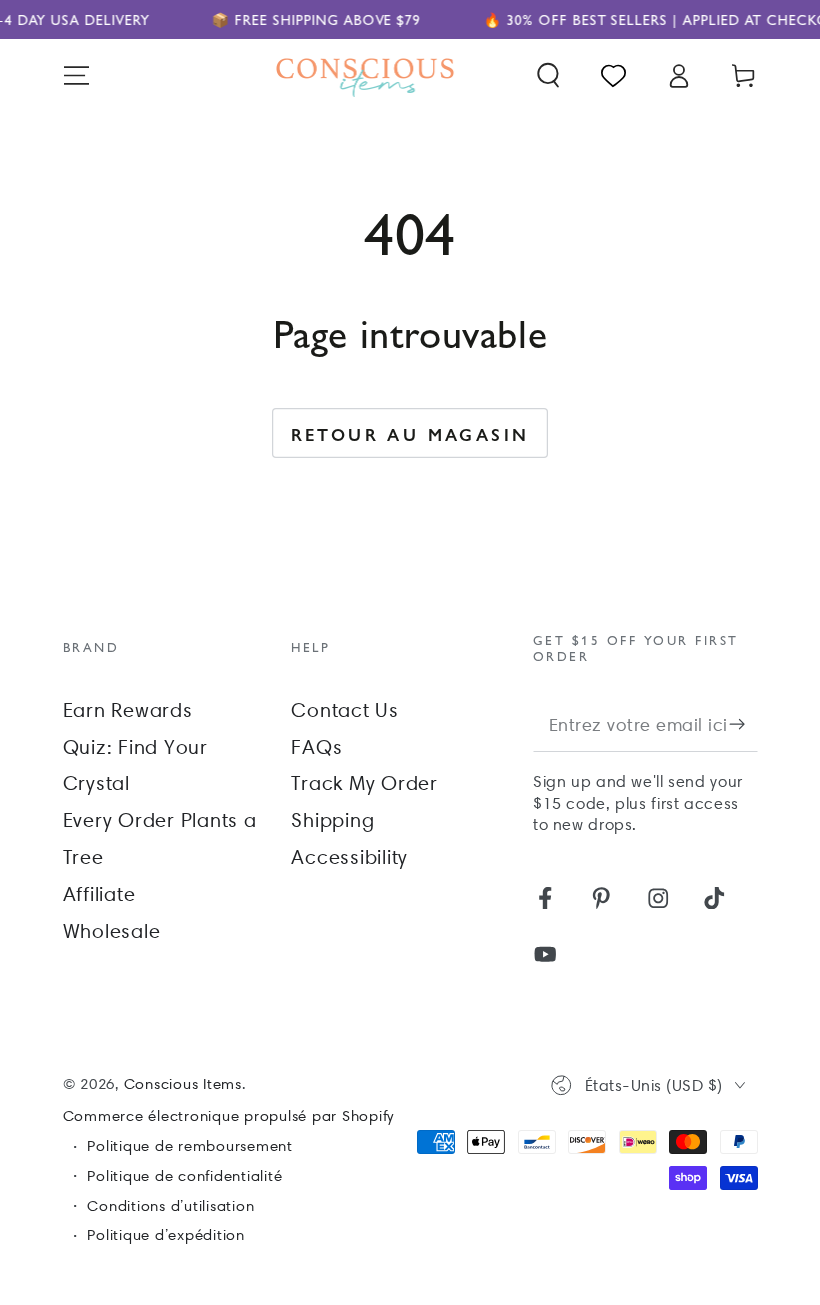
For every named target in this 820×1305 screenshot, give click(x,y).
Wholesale (112, 931)
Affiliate (99, 894)
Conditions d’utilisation (170, 1206)
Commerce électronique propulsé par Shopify (229, 1116)
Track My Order (364, 783)
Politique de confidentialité (184, 1176)
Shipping (332, 820)
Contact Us (345, 710)
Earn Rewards (128, 710)
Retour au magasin (410, 434)
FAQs (316, 747)
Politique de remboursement (190, 1146)
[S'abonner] (743, 723)
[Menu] (76, 75)
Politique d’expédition (166, 1235)
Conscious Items (183, 1084)
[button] (548, 75)
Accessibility (349, 857)
